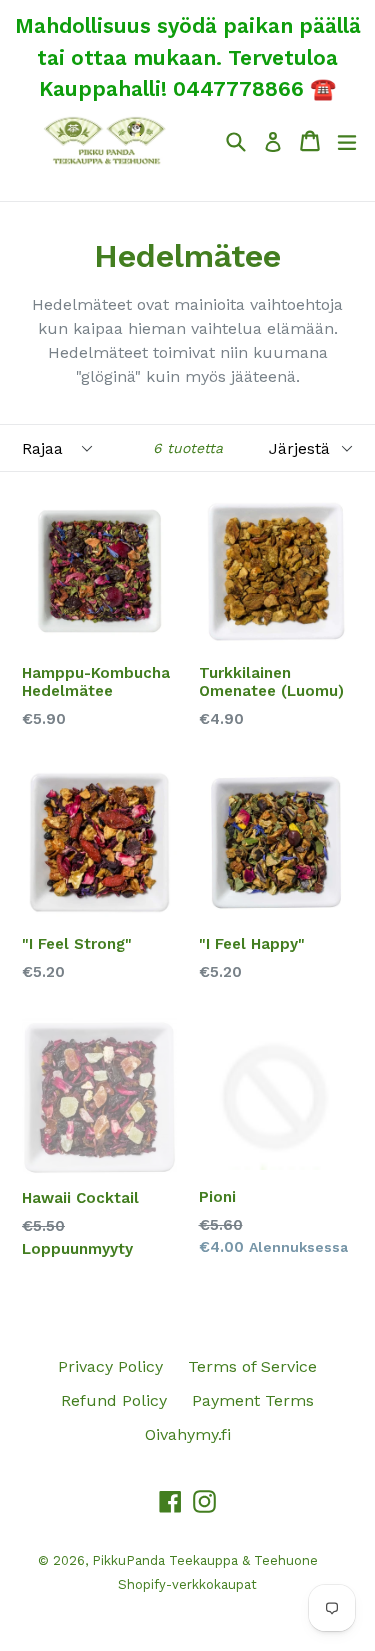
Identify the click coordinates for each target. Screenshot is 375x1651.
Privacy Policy (110, 1366)
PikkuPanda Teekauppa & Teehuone (205, 1560)
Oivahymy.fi (188, 1434)
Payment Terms (253, 1400)
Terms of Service (252, 1366)
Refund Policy (114, 1400)
